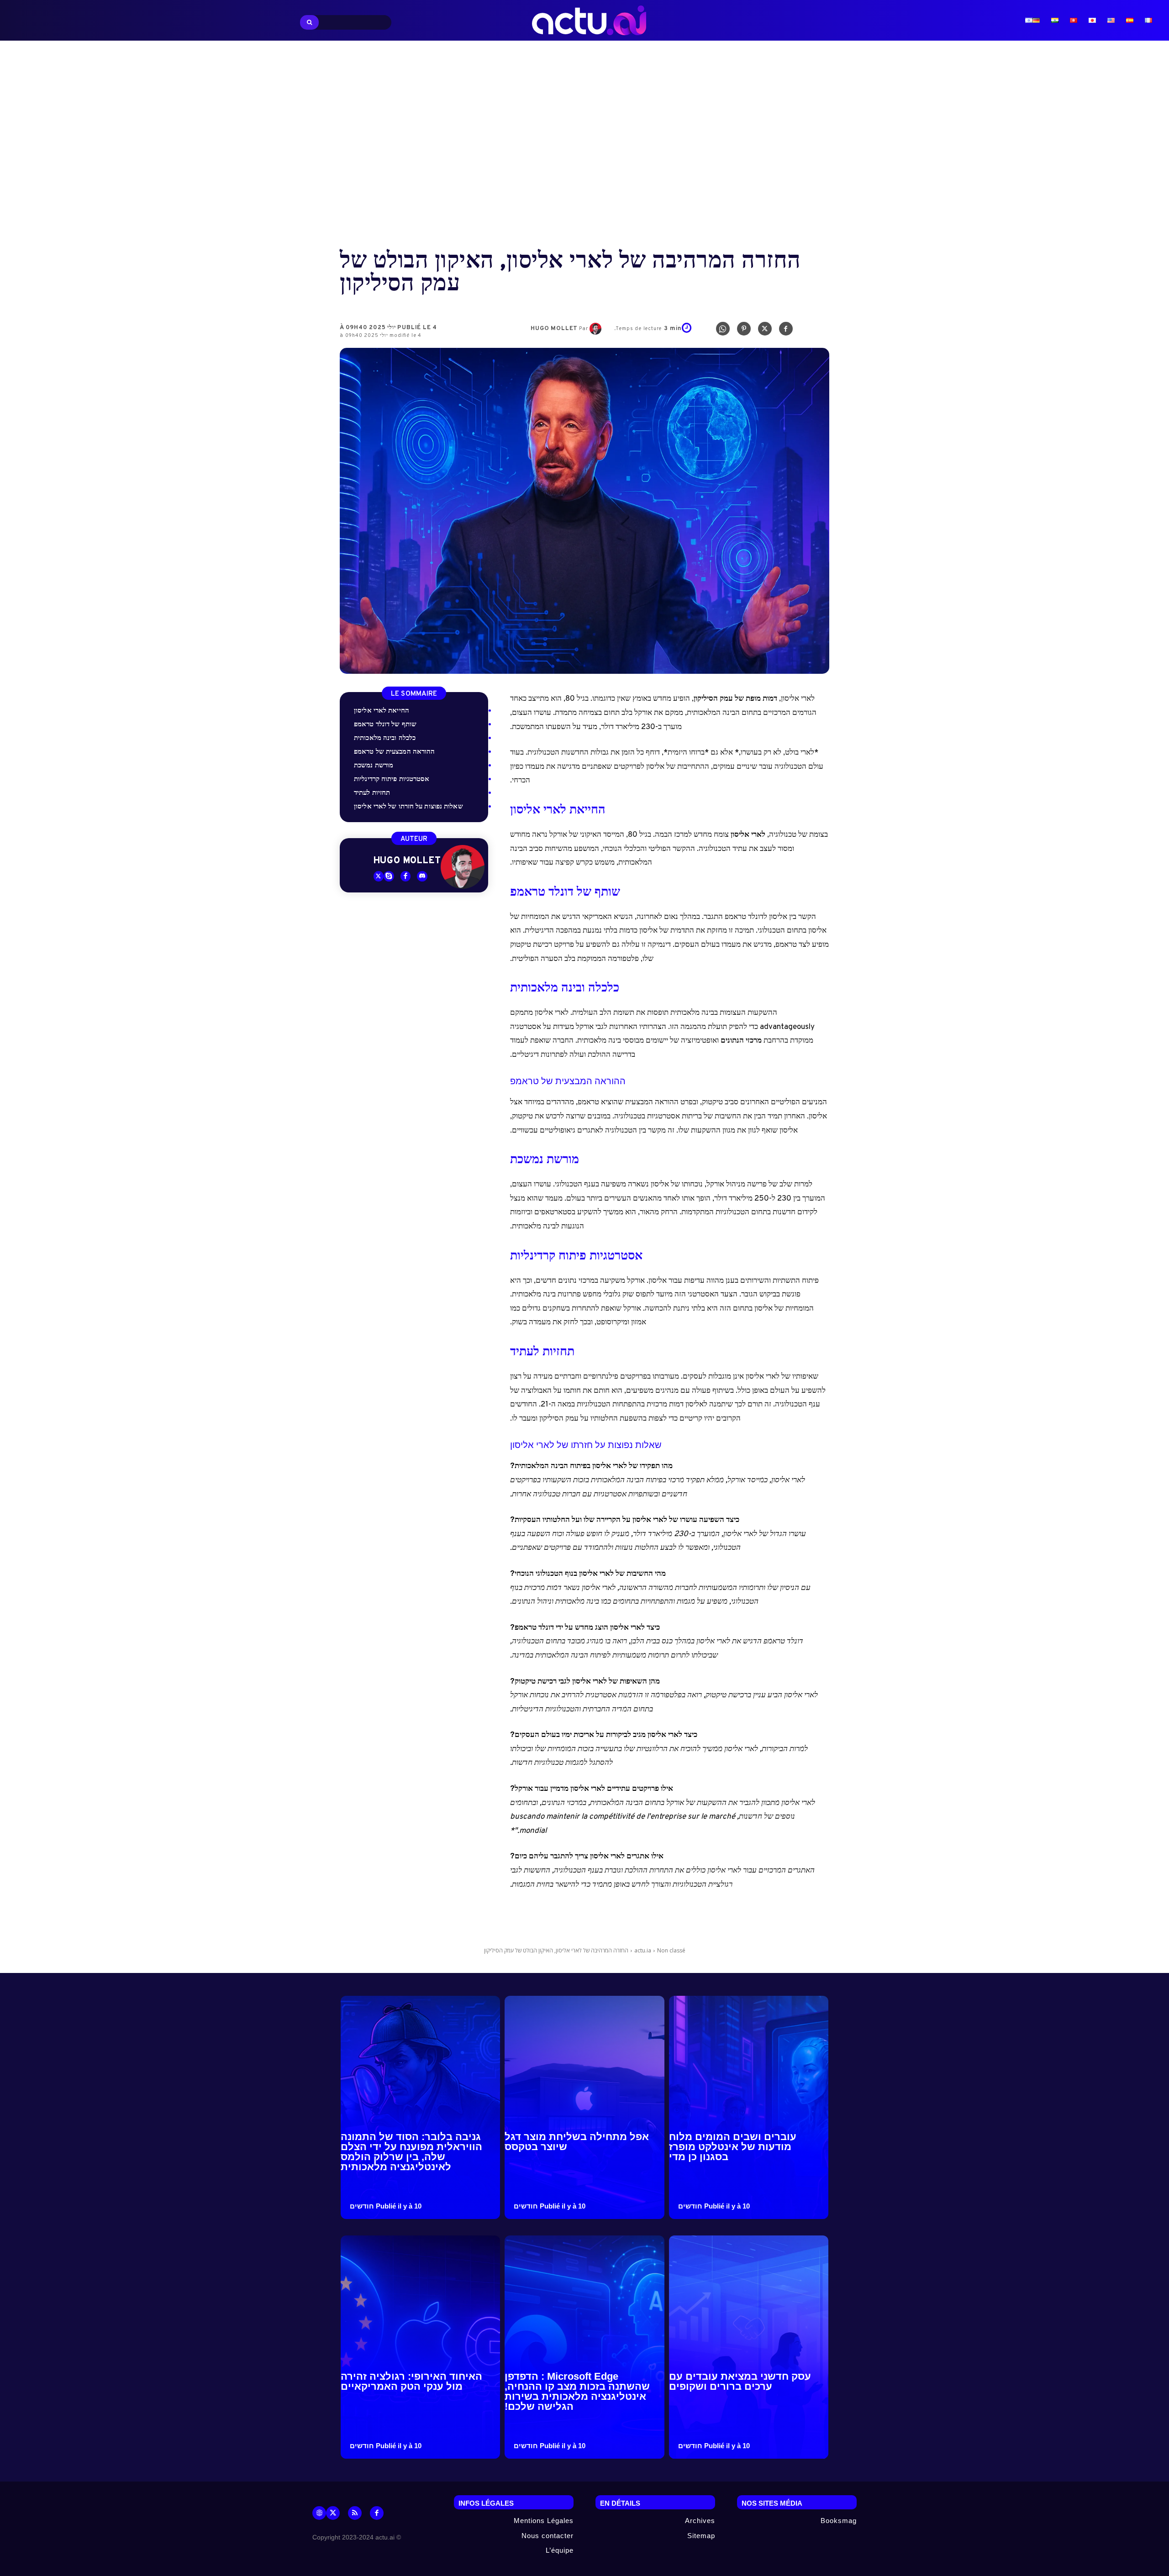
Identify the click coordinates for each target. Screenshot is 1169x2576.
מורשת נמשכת (374, 766)
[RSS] (355, 2513)
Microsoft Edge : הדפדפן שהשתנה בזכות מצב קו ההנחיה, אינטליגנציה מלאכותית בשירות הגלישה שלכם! (577, 2391)
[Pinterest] (744, 331)
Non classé (671, 1950)
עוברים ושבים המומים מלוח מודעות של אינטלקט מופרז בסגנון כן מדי (733, 2147)
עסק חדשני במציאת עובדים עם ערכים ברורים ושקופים (740, 2381)
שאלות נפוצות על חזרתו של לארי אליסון (408, 807)
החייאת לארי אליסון (382, 711)
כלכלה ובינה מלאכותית (385, 738)
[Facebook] (786, 331)
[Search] (309, 22)
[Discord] (422, 876)
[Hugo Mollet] (597, 329)
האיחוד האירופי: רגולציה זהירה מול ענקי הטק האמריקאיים (411, 2381)
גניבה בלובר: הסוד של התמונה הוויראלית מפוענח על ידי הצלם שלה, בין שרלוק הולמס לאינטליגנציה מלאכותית (411, 2152)
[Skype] (389, 876)
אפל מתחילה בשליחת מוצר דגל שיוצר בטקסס (577, 2142)
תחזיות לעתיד (372, 793)
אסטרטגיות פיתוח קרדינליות (392, 779)
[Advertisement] (584, 146)
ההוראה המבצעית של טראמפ (394, 752)
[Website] (319, 2513)
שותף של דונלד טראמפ (385, 725)
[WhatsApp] (723, 331)
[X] (765, 331)
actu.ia (643, 1950)
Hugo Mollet (554, 329)
